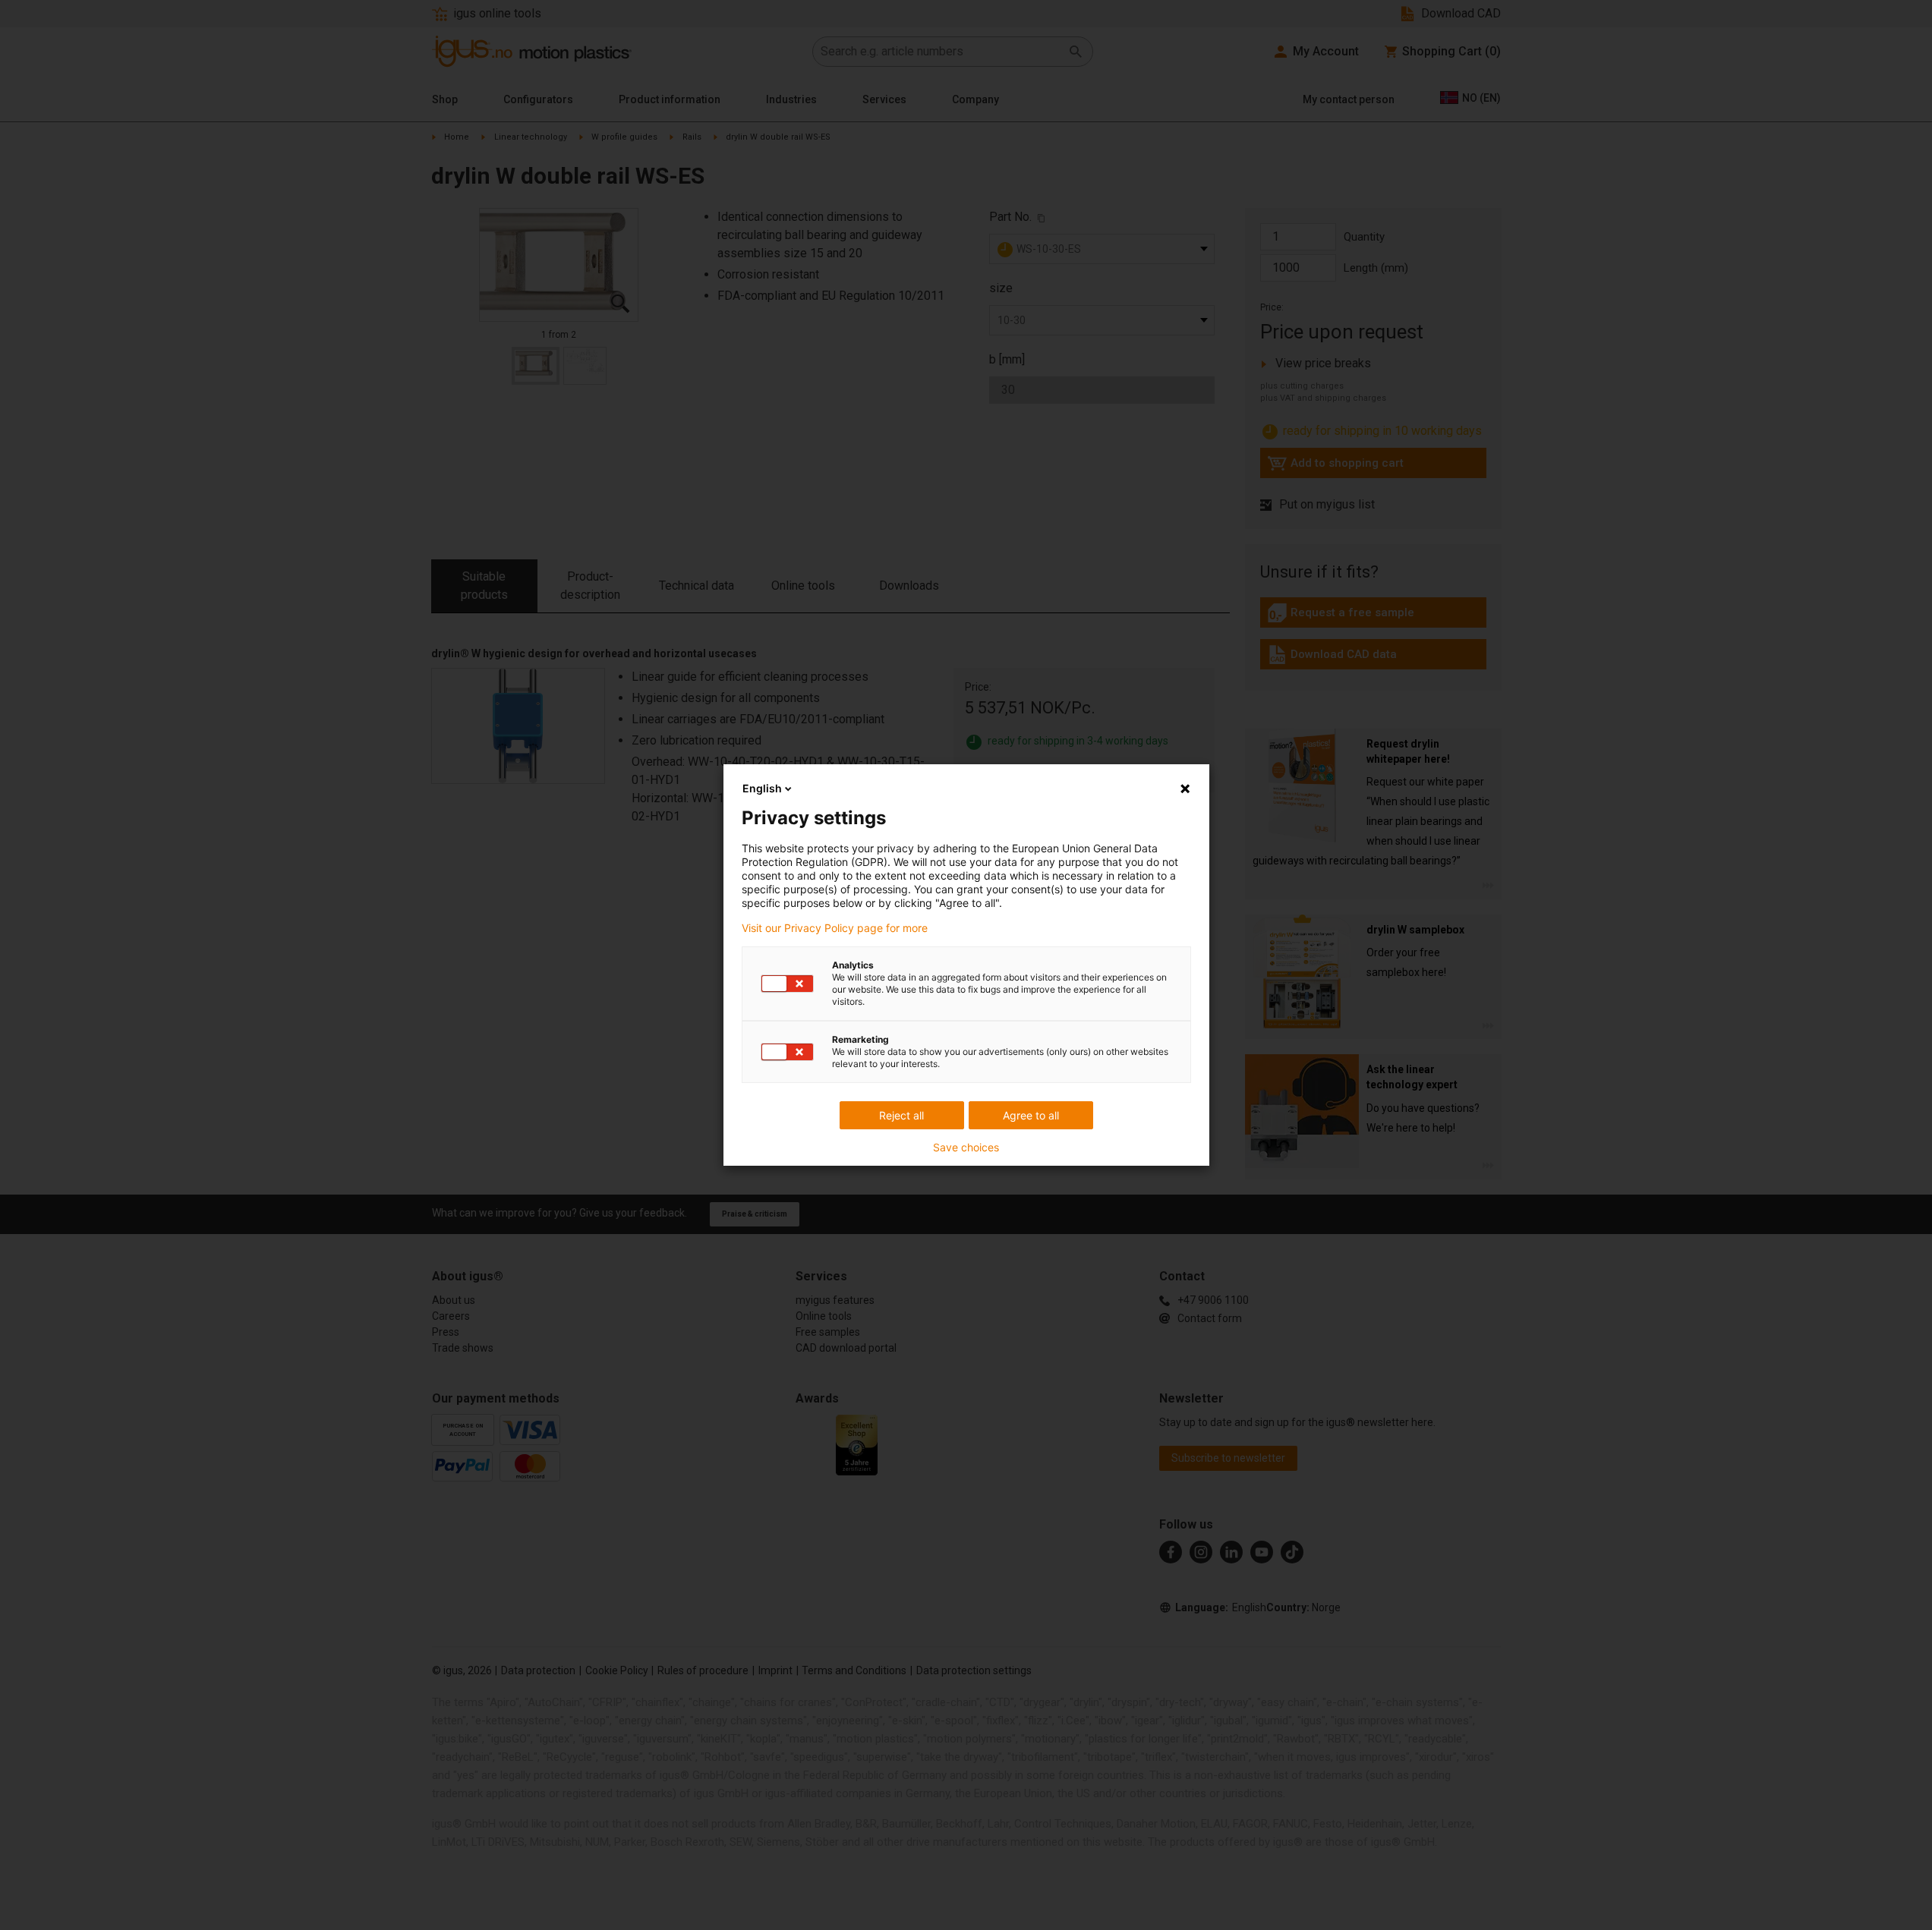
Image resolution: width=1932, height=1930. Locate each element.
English (762, 788)
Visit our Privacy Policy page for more (835, 928)
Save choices (966, 1148)
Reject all (901, 1115)
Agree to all (1031, 1115)
